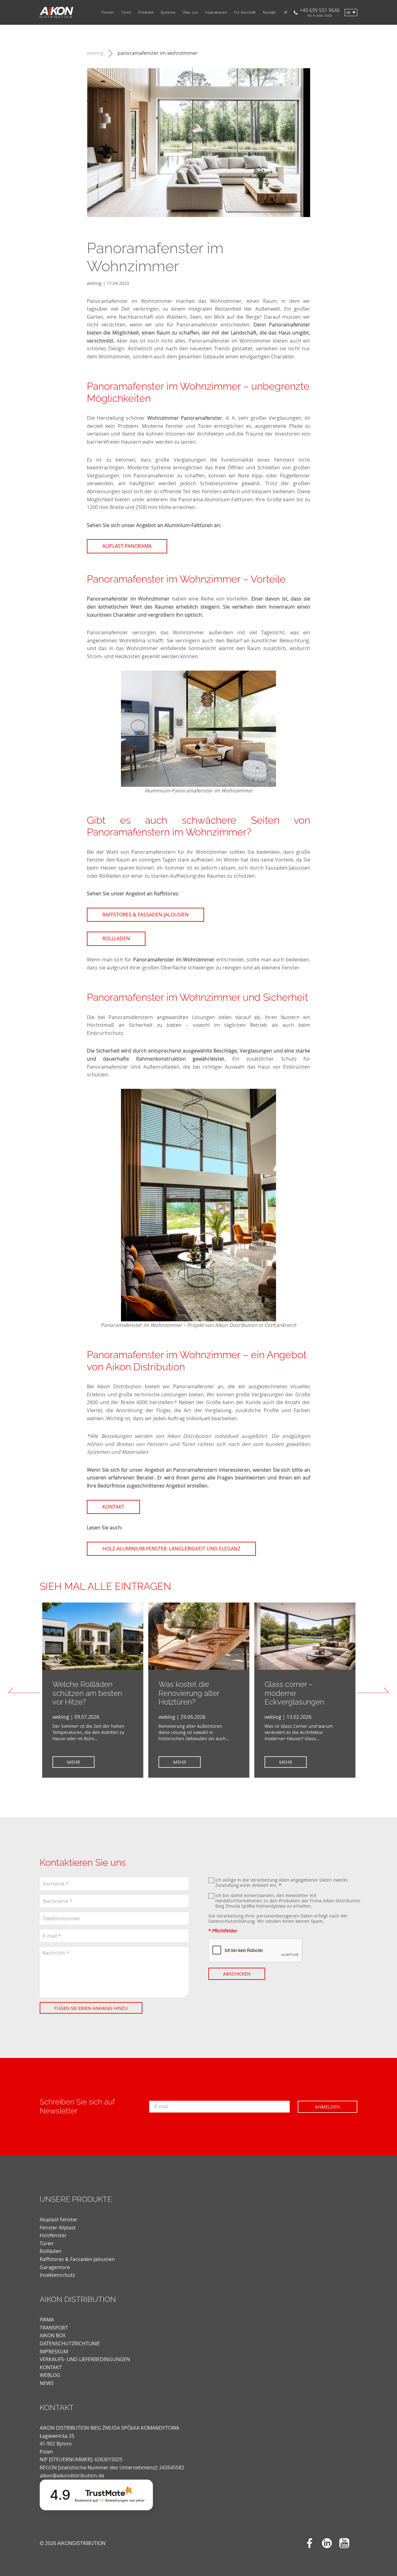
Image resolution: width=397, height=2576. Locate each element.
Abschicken (237, 1974)
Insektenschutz (57, 2275)
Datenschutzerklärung (232, 1921)
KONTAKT (51, 2367)
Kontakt (269, 12)
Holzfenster (53, 2235)
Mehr (74, 1762)
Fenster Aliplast (58, 2228)
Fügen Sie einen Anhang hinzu (91, 2008)
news (47, 2383)
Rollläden (51, 2251)
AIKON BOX (53, 2335)
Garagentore (55, 2267)
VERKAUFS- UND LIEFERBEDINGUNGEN (85, 2359)
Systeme (168, 12)
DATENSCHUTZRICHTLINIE (70, 2343)
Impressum (54, 2352)
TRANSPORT (54, 2328)
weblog (95, 53)
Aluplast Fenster (59, 2219)
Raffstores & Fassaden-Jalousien (77, 2259)
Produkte (146, 12)
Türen (126, 12)
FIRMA (47, 2320)
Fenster (108, 12)
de (349, 13)
